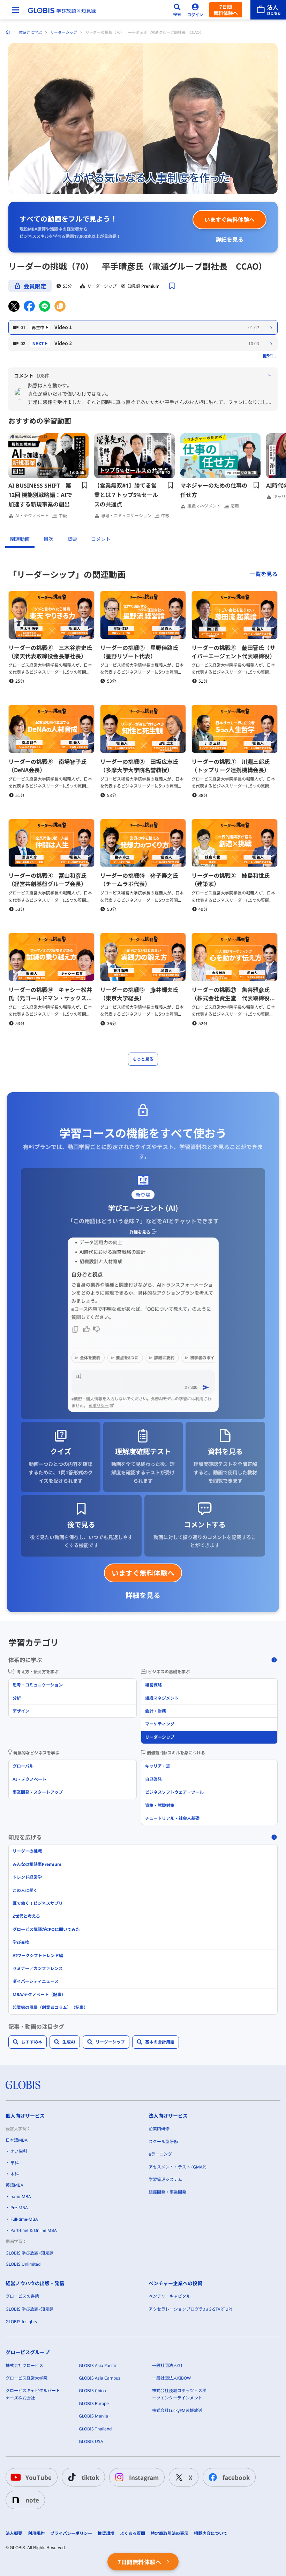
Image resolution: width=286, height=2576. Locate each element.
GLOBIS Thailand (95, 2429)
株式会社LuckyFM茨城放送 (177, 2410)
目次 (48, 539)
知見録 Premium (144, 286)
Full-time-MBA (24, 2219)
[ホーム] (8, 32)
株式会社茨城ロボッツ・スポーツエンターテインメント (179, 2394)
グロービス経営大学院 (27, 2378)
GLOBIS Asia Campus (100, 2378)
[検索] (177, 10)
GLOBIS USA (91, 2441)
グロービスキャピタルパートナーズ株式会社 (33, 2394)
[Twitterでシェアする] (14, 306)
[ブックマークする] (172, 286)
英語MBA (14, 2185)
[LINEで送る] (45, 306)
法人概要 (14, 2534)
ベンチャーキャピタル (170, 2296)
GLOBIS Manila (93, 2416)
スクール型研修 (163, 2142)
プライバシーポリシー (71, 2534)
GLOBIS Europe (94, 2403)
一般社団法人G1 (167, 2365)
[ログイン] (195, 10)
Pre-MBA (19, 2208)
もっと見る (143, 1059)
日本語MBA (17, 2140)
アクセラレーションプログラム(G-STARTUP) (190, 2309)
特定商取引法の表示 (170, 2534)
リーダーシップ (64, 32)
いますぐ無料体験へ (229, 219)
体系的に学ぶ (30, 32)
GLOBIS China (92, 2391)
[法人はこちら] (268, 10)
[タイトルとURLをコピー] (60, 306)
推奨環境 (106, 2534)
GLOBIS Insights (21, 2322)
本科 (15, 2174)
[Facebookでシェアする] (29, 306)
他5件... (270, 355)
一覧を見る (264, 574)
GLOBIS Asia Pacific (98, 2365)
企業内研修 (159, 2129)
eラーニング (160, 2154)
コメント (101, 539)
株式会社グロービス (24, 2365)
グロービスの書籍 (22, 2296)
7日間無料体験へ (226, 10)
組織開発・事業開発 (167, 2192)
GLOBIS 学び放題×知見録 (29, 2253)
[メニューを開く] (15, 10)
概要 (72, 539)
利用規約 (36, 2534)
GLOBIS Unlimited (23, 2264)
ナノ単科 (19, 2151)
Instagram (144, 2477)
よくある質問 (133, 2534)
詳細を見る (229, 239)
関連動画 (20, 539)
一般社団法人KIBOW (171, 2378)
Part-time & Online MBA (34, 2230)
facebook (236, 2477)
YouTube (39, 2477)
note (32, 2500)
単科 (15, 2163)
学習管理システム (165, 2179)
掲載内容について (211, 2534)
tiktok (90, 2477)
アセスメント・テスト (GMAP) (178, 2167)
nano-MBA (21, 2197)
